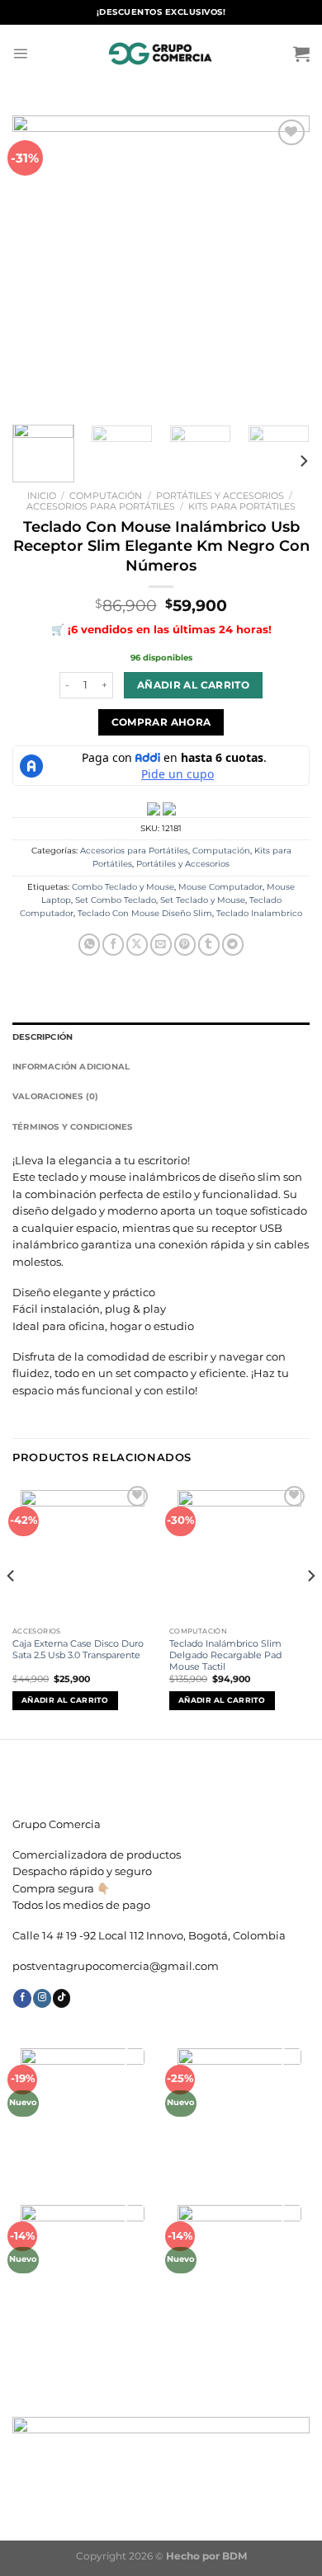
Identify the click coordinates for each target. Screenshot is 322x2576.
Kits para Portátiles (242, 506)
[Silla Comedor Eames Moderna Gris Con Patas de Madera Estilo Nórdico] (83, 2111)
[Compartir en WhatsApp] (89, 945)
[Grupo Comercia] (161, 54)
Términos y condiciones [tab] (73, 1127)
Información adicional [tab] (71, 1067)
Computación (106, 496)
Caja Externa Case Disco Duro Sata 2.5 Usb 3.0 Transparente (78, 1649)
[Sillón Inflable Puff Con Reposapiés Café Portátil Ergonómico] (240, 2111)
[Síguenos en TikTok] (62, 1998)
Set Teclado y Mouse (203, 900)
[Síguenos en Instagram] (42, 1998)
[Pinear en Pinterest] (185, 945)
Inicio (42, 496)
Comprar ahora (161, 722)
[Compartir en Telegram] (233, 945)
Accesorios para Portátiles (101, 506)
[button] (161, 1881)
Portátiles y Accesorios (220, 496)
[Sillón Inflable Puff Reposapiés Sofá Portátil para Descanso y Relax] (83, 2267)
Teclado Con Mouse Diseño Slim (145, 913)
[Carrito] (301, 54)
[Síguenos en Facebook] (22, 1998)
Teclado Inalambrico (259, 913)
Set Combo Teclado (116, 900)
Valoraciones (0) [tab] (55, 1096)
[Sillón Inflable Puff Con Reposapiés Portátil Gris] (240, 2267)
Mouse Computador (220, 887)
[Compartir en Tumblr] (209, 945)
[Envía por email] (161, 945)
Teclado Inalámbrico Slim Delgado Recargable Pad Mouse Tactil (225, 1655)
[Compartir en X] (137, 945)
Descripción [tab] (43, 1037)
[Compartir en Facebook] (113, 945)
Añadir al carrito (193, 685)
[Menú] (20, 53)
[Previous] (39, 264)
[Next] (283, 264)
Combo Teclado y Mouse (123, 887)
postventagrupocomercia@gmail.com (116, 1966)
